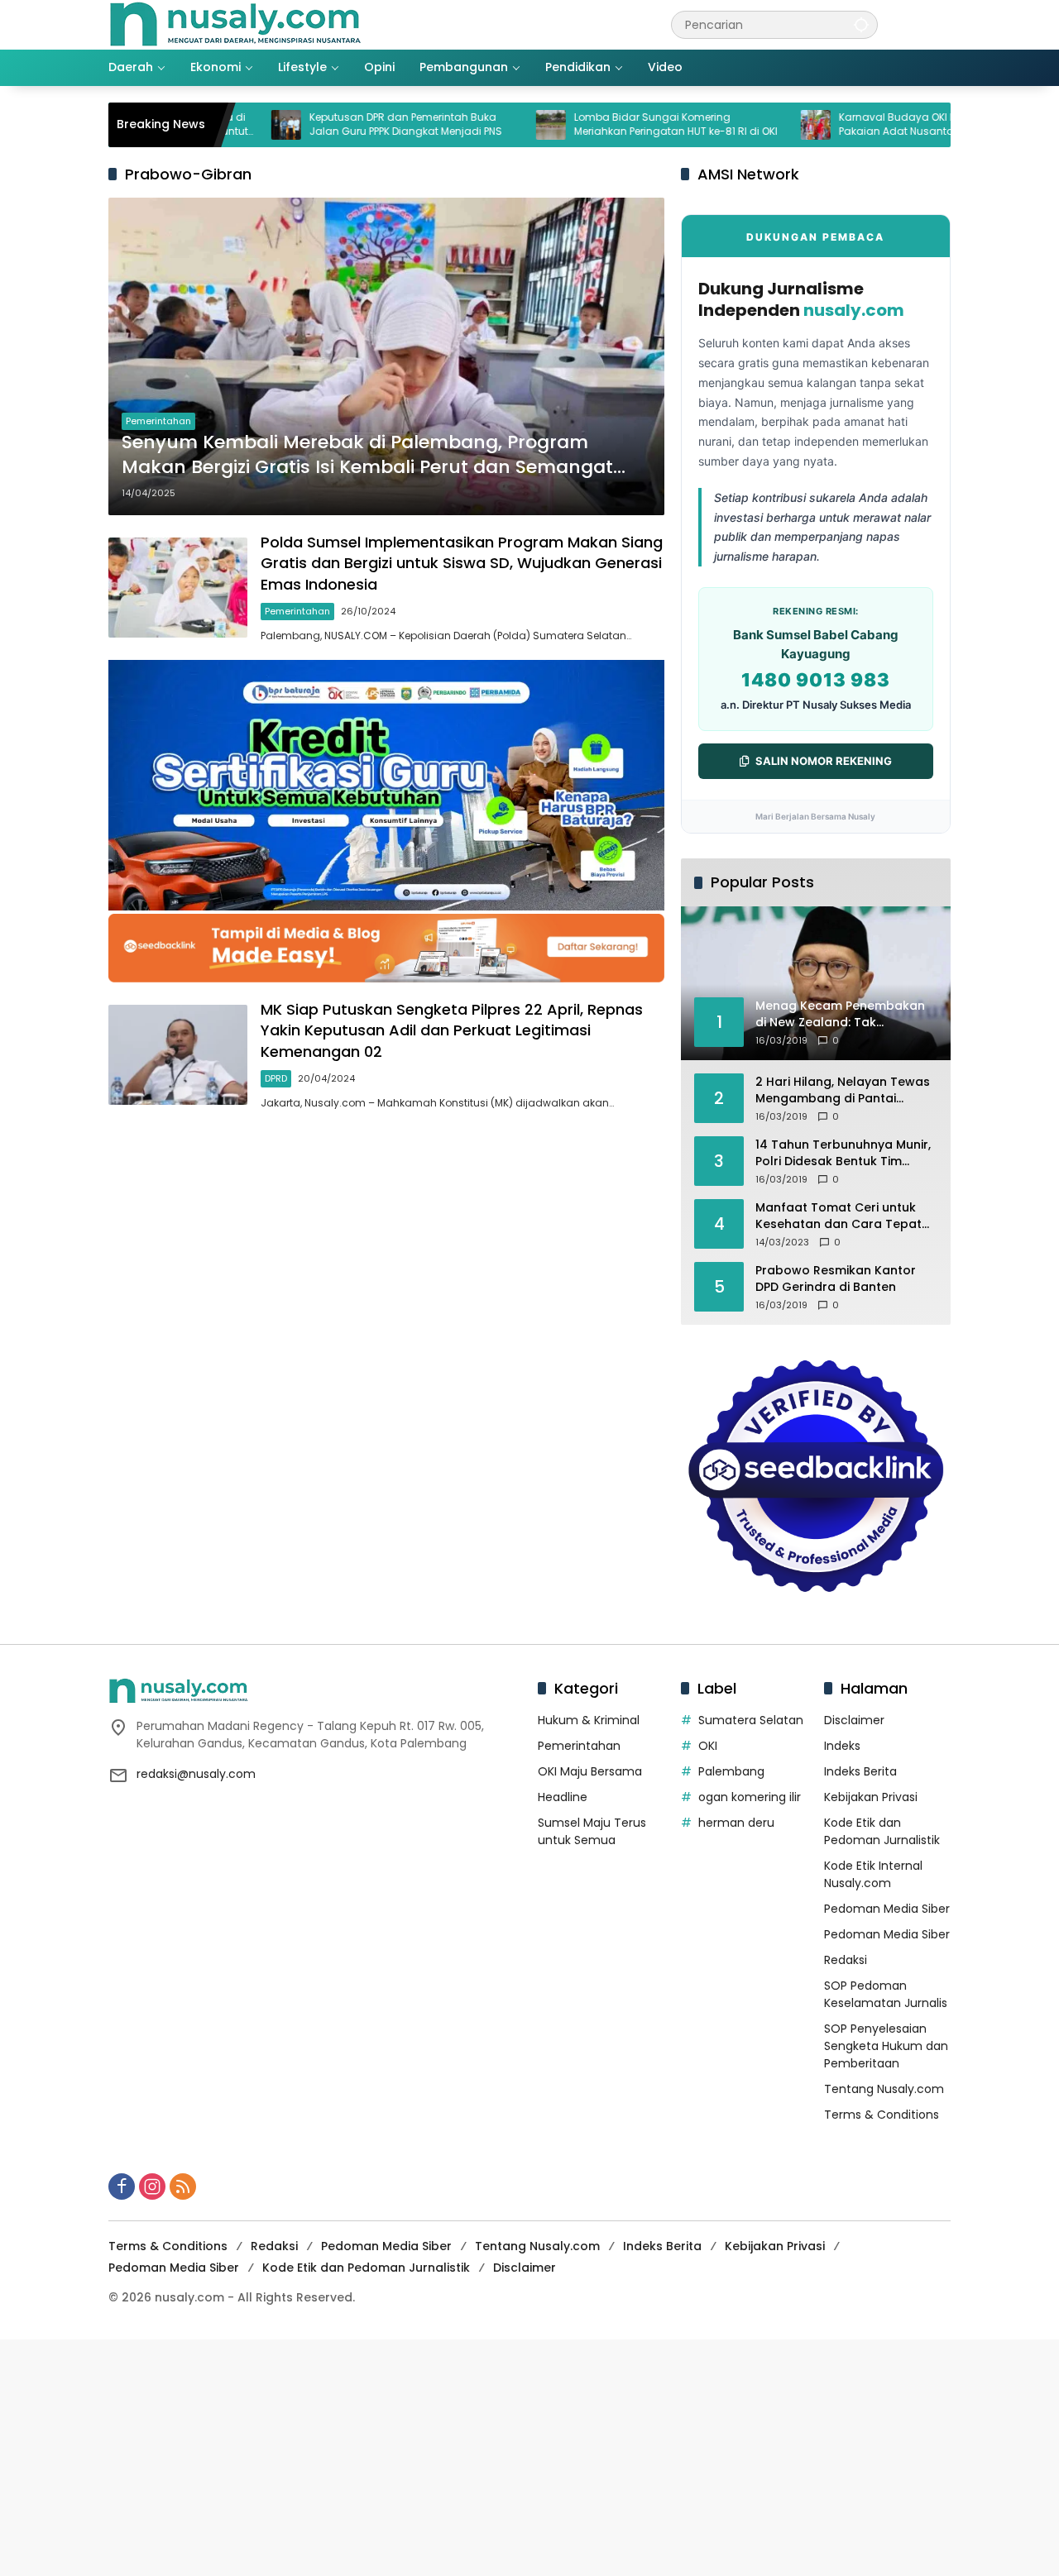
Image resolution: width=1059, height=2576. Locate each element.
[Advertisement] (496, 2455)
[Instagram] (152, 2186)
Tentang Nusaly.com (884, 2089)
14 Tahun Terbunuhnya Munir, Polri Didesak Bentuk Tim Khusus (843, 1153)
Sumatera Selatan (751, 1720)
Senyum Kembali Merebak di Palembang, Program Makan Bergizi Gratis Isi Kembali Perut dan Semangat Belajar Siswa (367, 456)
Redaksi (846, 1960)
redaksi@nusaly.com (196, 1774)
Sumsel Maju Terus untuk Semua (592, 1831)
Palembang (731, 1771)
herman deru (736, 1823)
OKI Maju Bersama (590, 1771)
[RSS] (183, 2186)
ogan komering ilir (750, 1797)
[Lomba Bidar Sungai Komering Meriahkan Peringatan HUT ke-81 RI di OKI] (473, 125)
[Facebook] (122, 2186)
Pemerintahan (158, 421)
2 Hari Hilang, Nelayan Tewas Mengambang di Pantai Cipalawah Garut (843, 1090)
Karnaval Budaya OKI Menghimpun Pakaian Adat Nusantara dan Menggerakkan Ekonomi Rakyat (851, 125)
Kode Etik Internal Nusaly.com (873, 1874)
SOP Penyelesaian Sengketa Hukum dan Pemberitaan (886, 2046)
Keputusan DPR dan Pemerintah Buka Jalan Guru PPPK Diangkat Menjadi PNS (328, 124)
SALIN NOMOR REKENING (824, 761)
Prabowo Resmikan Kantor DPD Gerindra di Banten (836, 1279)
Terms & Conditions (882, 2115)
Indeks (842, 1746)
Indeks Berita (860, 1771)
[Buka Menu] (941, 25)
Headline (563, 1797)
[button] (861, 24)
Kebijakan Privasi (871, 1797)
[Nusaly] (235, 24)
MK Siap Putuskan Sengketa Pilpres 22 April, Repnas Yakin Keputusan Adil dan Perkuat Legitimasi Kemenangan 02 (452, 1030)
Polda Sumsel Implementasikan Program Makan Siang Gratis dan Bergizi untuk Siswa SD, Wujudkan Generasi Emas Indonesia (462, 563)
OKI (708, 1746)
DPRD (276, 1078)
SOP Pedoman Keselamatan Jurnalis (886, 1994)
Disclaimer (854, 1720)
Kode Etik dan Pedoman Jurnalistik (882, 1831)
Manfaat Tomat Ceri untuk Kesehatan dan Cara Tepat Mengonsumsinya (839, 1216)
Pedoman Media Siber (887, 1909)
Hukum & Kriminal (589, 1720)
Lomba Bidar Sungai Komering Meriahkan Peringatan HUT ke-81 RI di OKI (598, 124)
